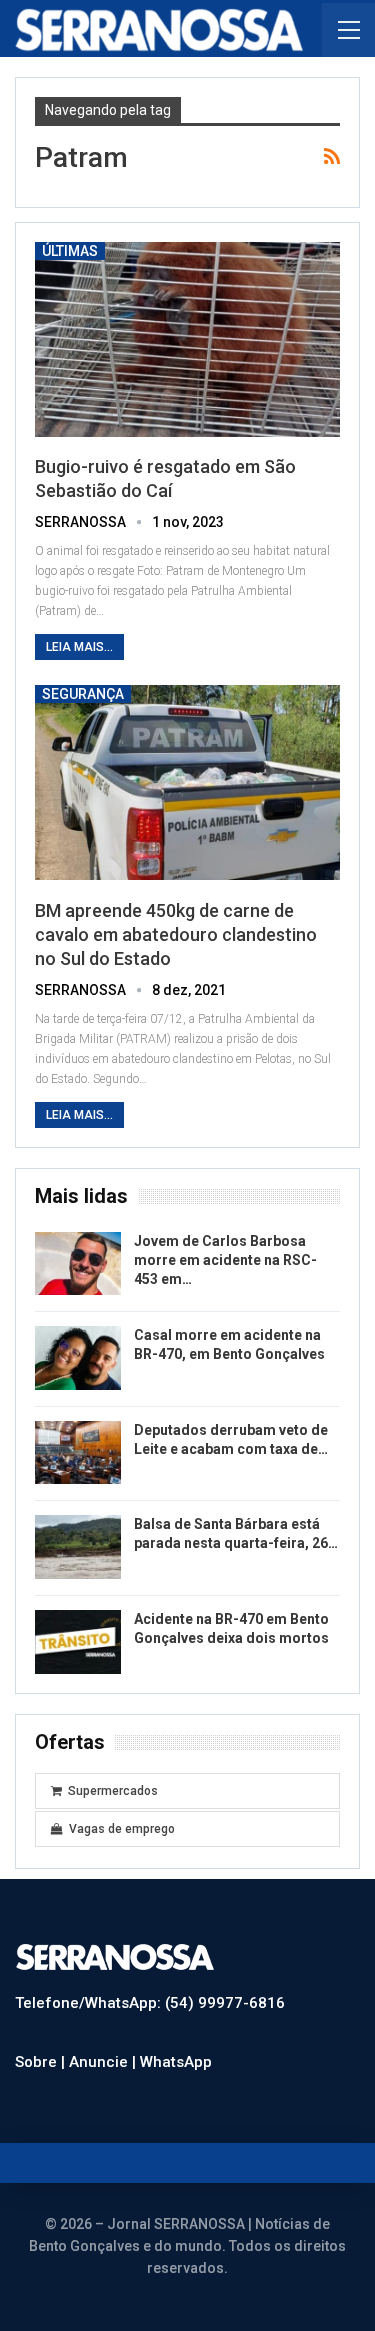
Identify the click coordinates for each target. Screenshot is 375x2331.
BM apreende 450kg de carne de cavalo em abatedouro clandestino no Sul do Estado (176, 934)
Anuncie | (104, 2062)
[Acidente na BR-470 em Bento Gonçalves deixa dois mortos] (78, 1642)
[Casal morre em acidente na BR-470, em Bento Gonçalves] (78, 1358)
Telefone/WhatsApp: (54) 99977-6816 (150, 2003)
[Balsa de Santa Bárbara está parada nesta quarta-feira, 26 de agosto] (78, 1547)
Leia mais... (79, 647)
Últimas (70, 251)
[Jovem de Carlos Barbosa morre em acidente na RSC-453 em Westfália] (78, 1264)
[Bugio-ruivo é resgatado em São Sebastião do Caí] (187, 339)
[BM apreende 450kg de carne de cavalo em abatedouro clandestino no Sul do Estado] (187, 782)
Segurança (83, 694)
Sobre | (42, 2062)
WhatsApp (176, 2062)
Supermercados (113, 1791)
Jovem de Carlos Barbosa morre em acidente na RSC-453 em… (225, 1260)
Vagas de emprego (122, 1829)
